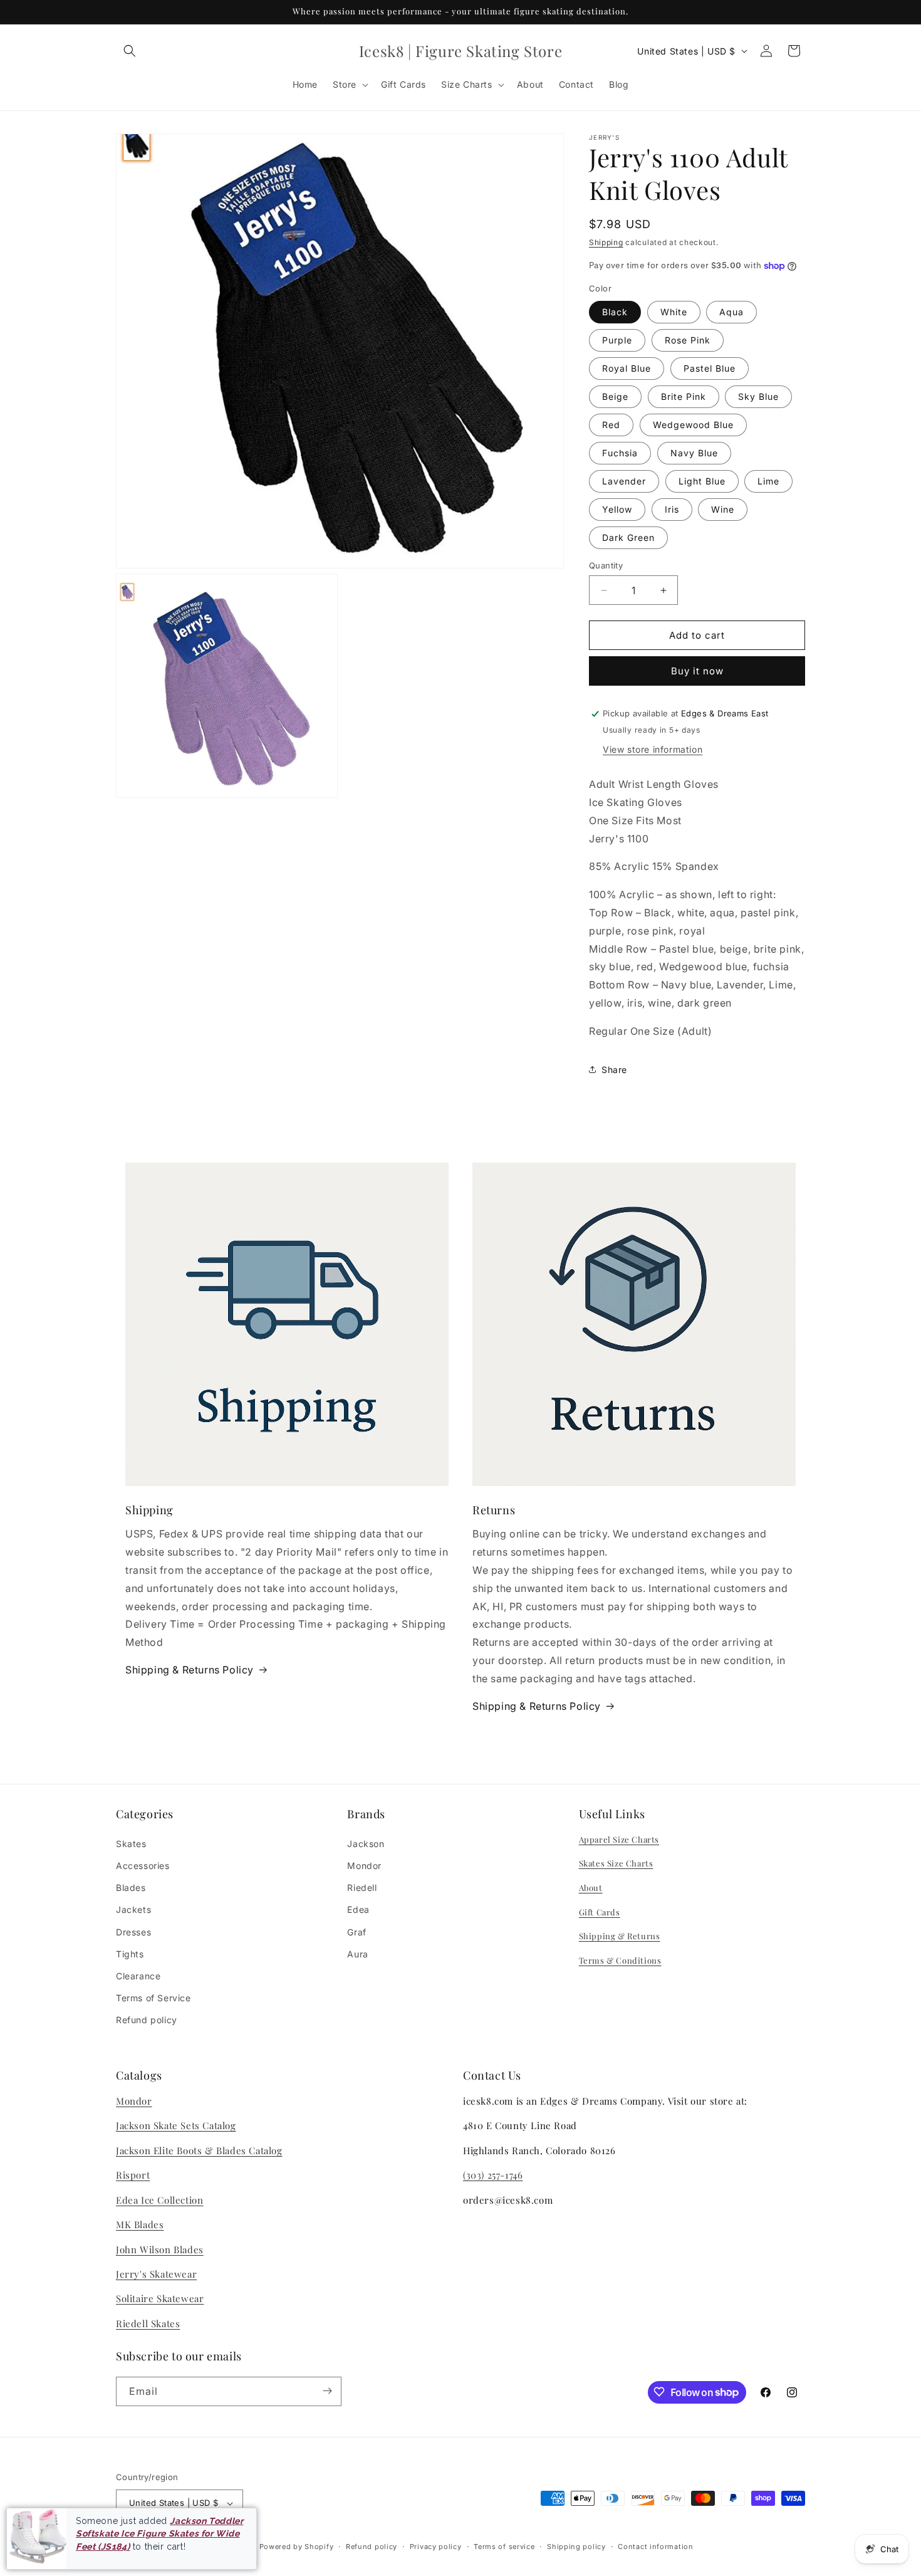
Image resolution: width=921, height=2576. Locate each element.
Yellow (617, 509)
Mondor (364, 1865)
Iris (672, 509)
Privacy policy (436, 2547)
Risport (133, 2175)
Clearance (138, 1975)
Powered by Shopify (297, 2547)
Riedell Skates (148, 2323)
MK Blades (140, 2224)
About (591, 1887)
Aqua (731, 312)
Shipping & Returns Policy (190, 1670)
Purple (617, 340)
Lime (768, 481)
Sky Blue (758, 396)
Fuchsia (620, 453)
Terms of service (504, 2547)
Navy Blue (694, 453)
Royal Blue (627, 368)
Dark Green (628, 537)
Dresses (133, 1931)
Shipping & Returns (620, 1936)
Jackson (366, 1843)
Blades (131, 1887)
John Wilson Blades (160, 2249)
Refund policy (147, 2020)
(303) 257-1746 (493, 2175)
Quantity (606, 565)
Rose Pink (688, 340)
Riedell (362, 1887)
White (674, 312)
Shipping (606, 242)
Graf (356, 1931)
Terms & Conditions (620, 1960)
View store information (653, 749)
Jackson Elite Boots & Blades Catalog (199, 2150)
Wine (723, 509)
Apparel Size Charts (619, 1839)
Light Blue (702, 481)
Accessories (143, 1865)
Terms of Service (153, 1998)
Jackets (133, 1909)
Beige (615, 396)
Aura (357, 1953)
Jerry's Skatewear (156, 2274)
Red (611, 425)
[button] (130, 51)
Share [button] (614, 1070)
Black (615, 312)
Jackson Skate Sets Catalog (176, 2126)
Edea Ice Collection (159, 2200)
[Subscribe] (327, 2391)
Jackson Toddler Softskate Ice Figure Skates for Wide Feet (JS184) (159, 2534)
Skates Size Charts (616, 1863)
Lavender (624, 481)
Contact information (655, 2547)
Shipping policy (576, 2547)
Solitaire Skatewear (160, 2299)
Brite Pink (684, 396)
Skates (131, 1843)
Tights (130, 1953)
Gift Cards (600, 1911)
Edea (358, 1909)
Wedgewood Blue (693, 425)
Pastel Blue (710, 368)
